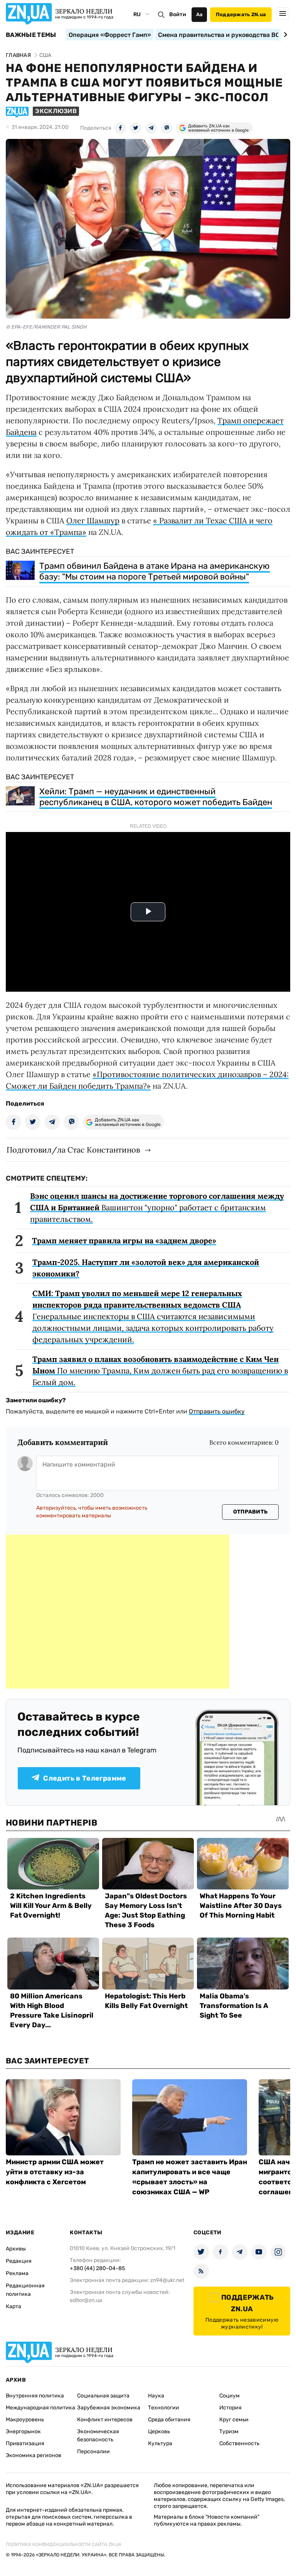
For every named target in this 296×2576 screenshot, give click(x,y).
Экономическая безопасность (98, 2436)
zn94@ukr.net (167, 2280)
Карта (13, 2306)
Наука (156, 2396)
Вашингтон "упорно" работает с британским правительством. (157, 1207)
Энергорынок (23, 2431)
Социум (230, 2396)
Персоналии (93, 2452)
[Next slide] (284, 35)
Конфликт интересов (105, 2420)
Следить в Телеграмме (85, 1778)
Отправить (251, 1512)
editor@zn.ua (86, 2300)
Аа (199, 14)
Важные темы (31, 35)
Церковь (159, 2431)
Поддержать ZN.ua (241, 14)
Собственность (239, 2443)
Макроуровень (25, 2420)
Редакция (19, 2261)
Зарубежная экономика (109, 2408)
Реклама (17, 2273)
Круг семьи (234, 2420)
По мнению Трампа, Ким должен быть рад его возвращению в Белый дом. (160, 1371)
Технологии (164, 2408)
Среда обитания (169, 2420)
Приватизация (25, 2443)
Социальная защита (103, 2396)
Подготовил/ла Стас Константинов (73, 1150)
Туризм (229, 2431)
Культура (160, 2443)
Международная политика (40, 2408)
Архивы (16, 2249)
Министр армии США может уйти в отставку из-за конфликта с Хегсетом (55, 2172)
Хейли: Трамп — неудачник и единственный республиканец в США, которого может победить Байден (156, 797)
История (230, 2408)
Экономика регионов (34, 2455)
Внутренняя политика (35, 2396)
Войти (178, 14)
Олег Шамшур (93, 520)
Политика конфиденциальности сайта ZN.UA (64, 2544)
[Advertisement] (118, 1612)
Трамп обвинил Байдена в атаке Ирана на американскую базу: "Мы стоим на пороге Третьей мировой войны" (155, 571)
